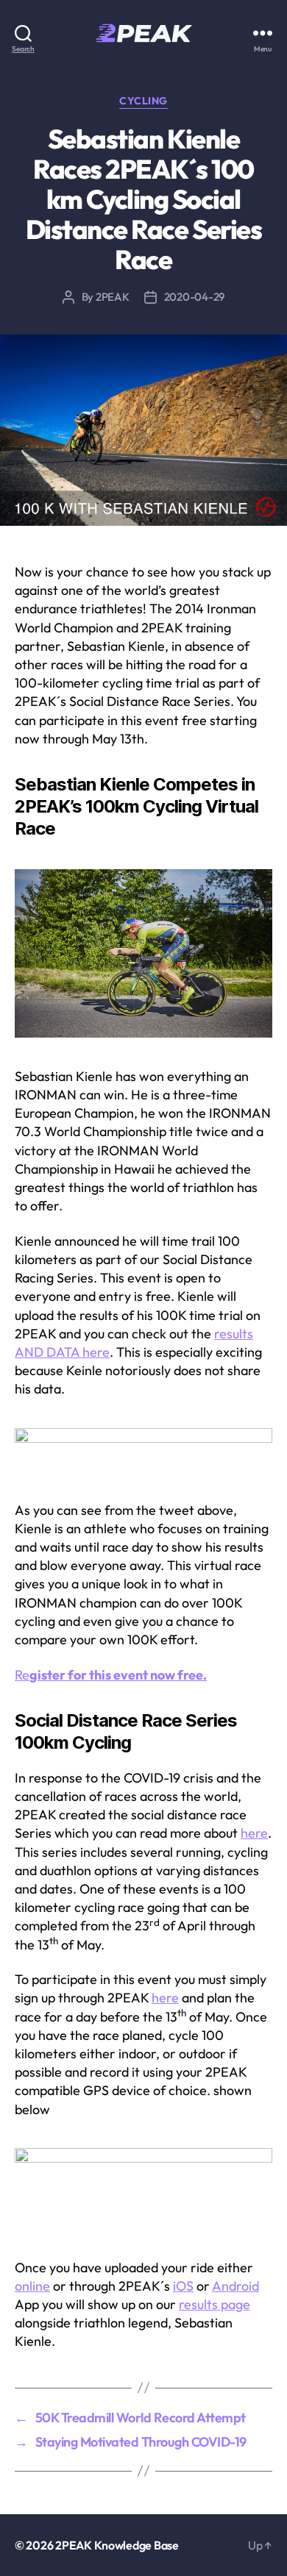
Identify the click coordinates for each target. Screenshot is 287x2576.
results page (215, 2304)
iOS (183, 2286)
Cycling (143, 101)
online (32, 2286)
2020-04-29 (194, 297)
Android (235, 2286)
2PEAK (113, 297)
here (254, 1833)
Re (111, 1675)
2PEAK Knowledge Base (117, 2545)
